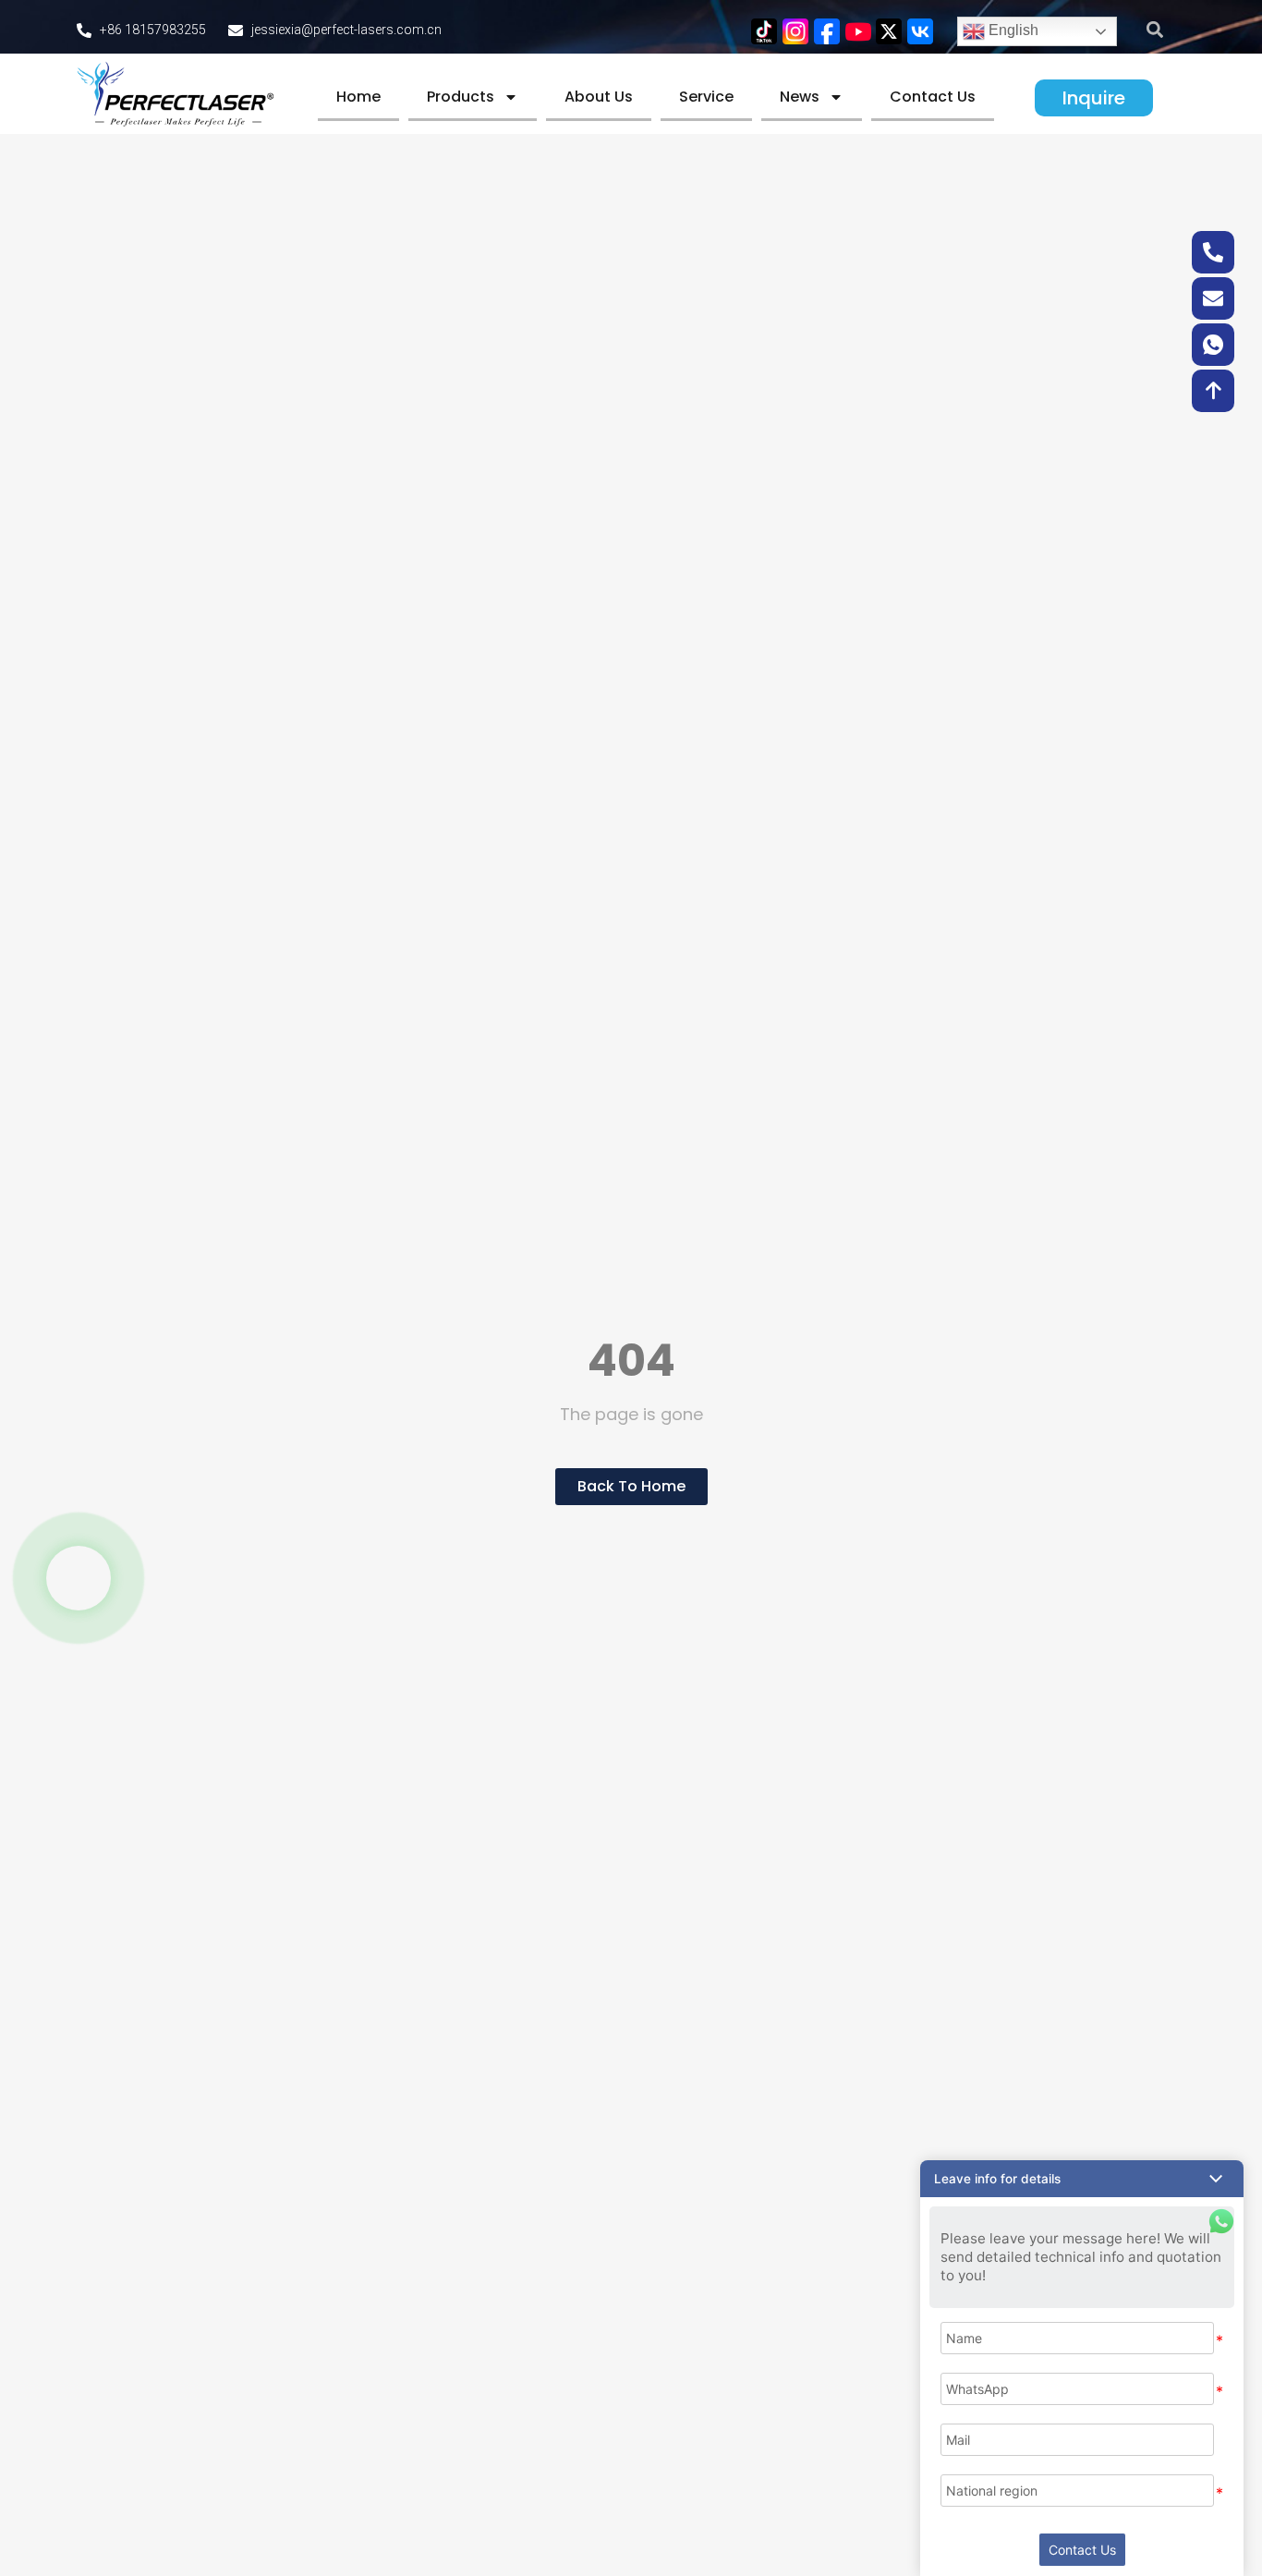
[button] (1155, 29)
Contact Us (933, 97)
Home (358, 97)
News (800, 97)
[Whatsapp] (79, 1578)
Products (461, 97)
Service (706, 97)
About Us (599, 97)
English (1012, 30)
